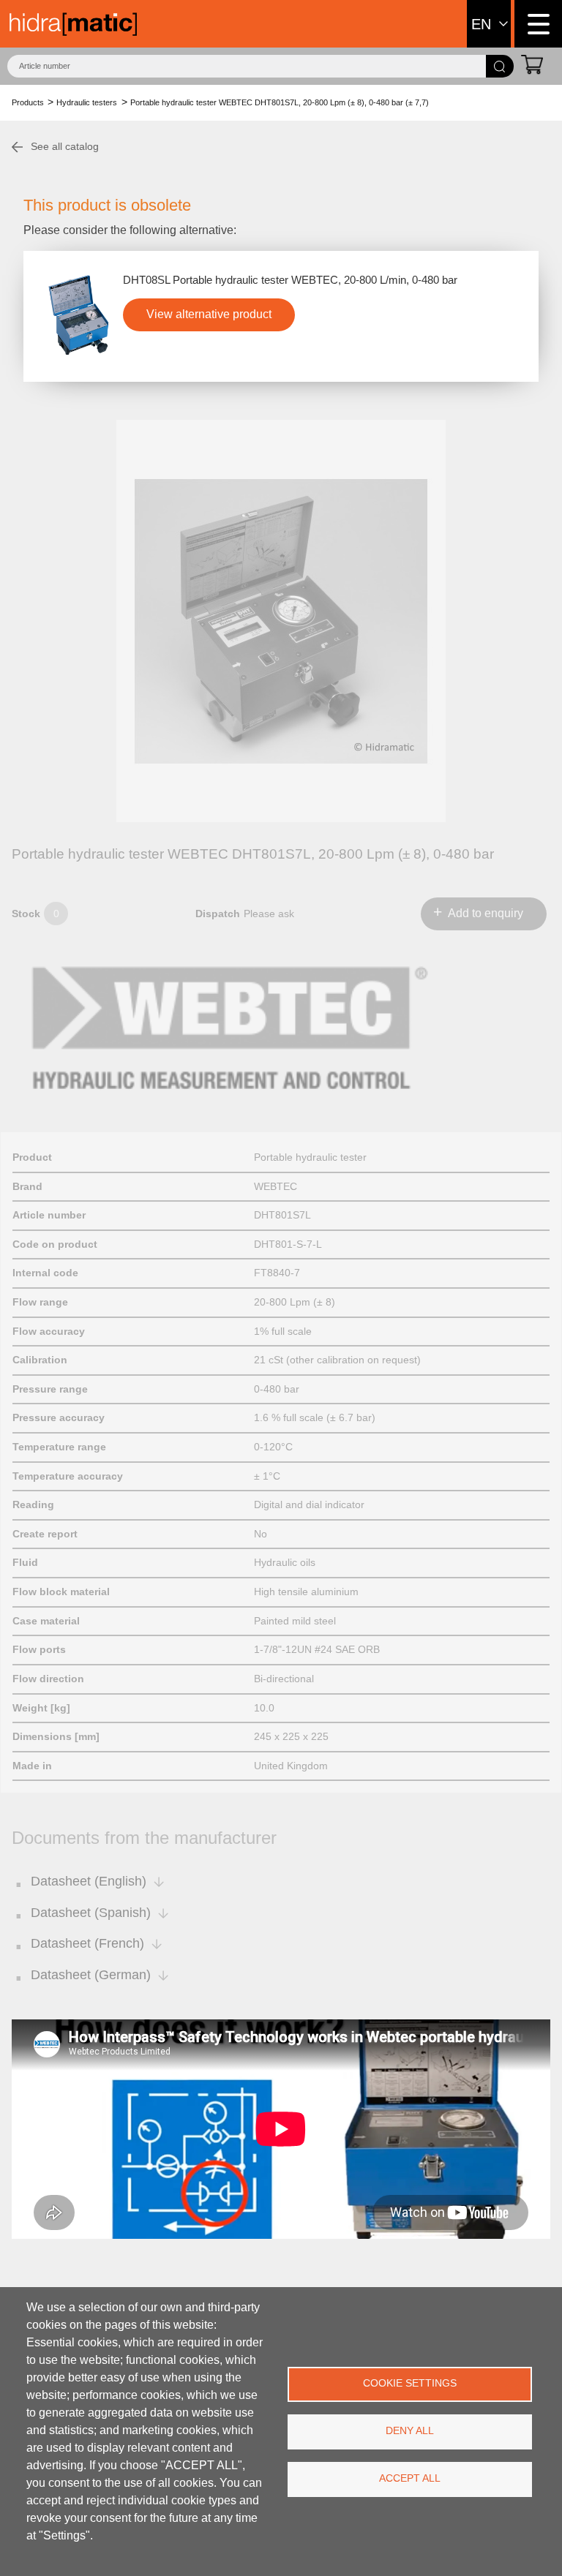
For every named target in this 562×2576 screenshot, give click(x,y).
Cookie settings (410, 2383)
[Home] (73, 24)
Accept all (410, 2478)
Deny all (410, 2431)
